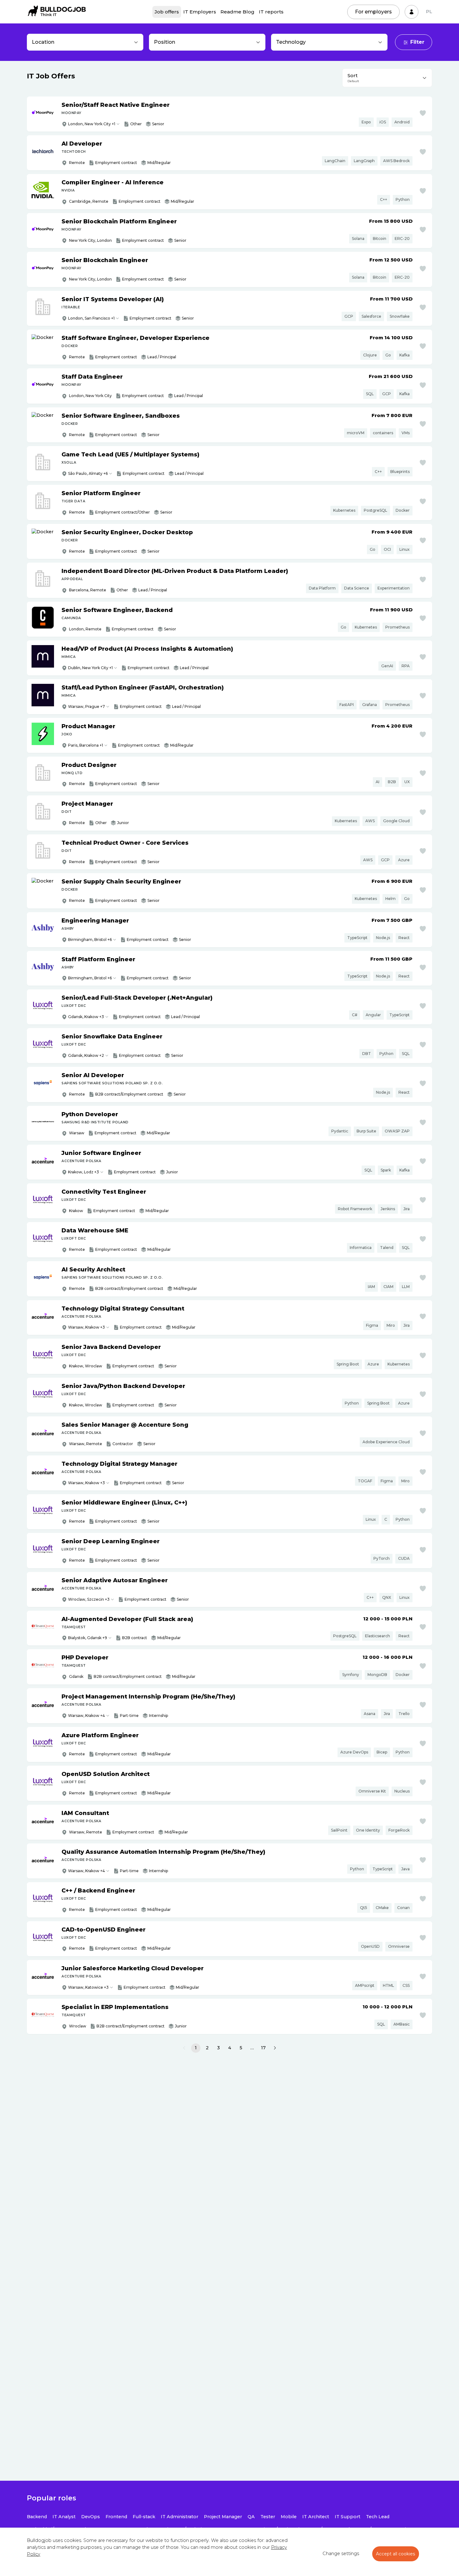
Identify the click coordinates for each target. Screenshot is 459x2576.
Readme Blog (237, 12)
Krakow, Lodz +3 (84, 1172)
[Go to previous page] (184, 2048)
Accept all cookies (396, 2554)
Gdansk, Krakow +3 (86, 1017)
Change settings (341, 2554)
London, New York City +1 (92, 124)
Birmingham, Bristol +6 (90, 940)
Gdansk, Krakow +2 (86, 1055)
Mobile (289, 2517)
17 (263, 2048)
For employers (373, 12)
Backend (37, 2517)
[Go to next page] (275, 2048)
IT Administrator (180, 2517)
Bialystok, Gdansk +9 (88, 1638)
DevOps (91, 2517)
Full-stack (144, 2517)
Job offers (167, 12)
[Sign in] (412, 12)
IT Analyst (64, 2517)
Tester (268, 2517)
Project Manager (223, 2517)
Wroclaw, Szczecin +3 (89, 1599)
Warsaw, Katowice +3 (88, 1987)
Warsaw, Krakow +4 (86, 1716)
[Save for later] (423, 113)
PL (429, 12)
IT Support (348, 2517)
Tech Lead (378, 2517)
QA (251, 2517)
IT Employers (200, 12)
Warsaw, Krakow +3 (86, 1327)
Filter (417, 42)
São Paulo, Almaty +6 (88, 473)
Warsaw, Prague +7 (86, 706)
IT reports (271, 12)
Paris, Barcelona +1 (86, 745)
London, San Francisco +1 (91, 318)
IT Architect (316, 2517)
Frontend (116, 2517)
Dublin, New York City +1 (90, 668)
